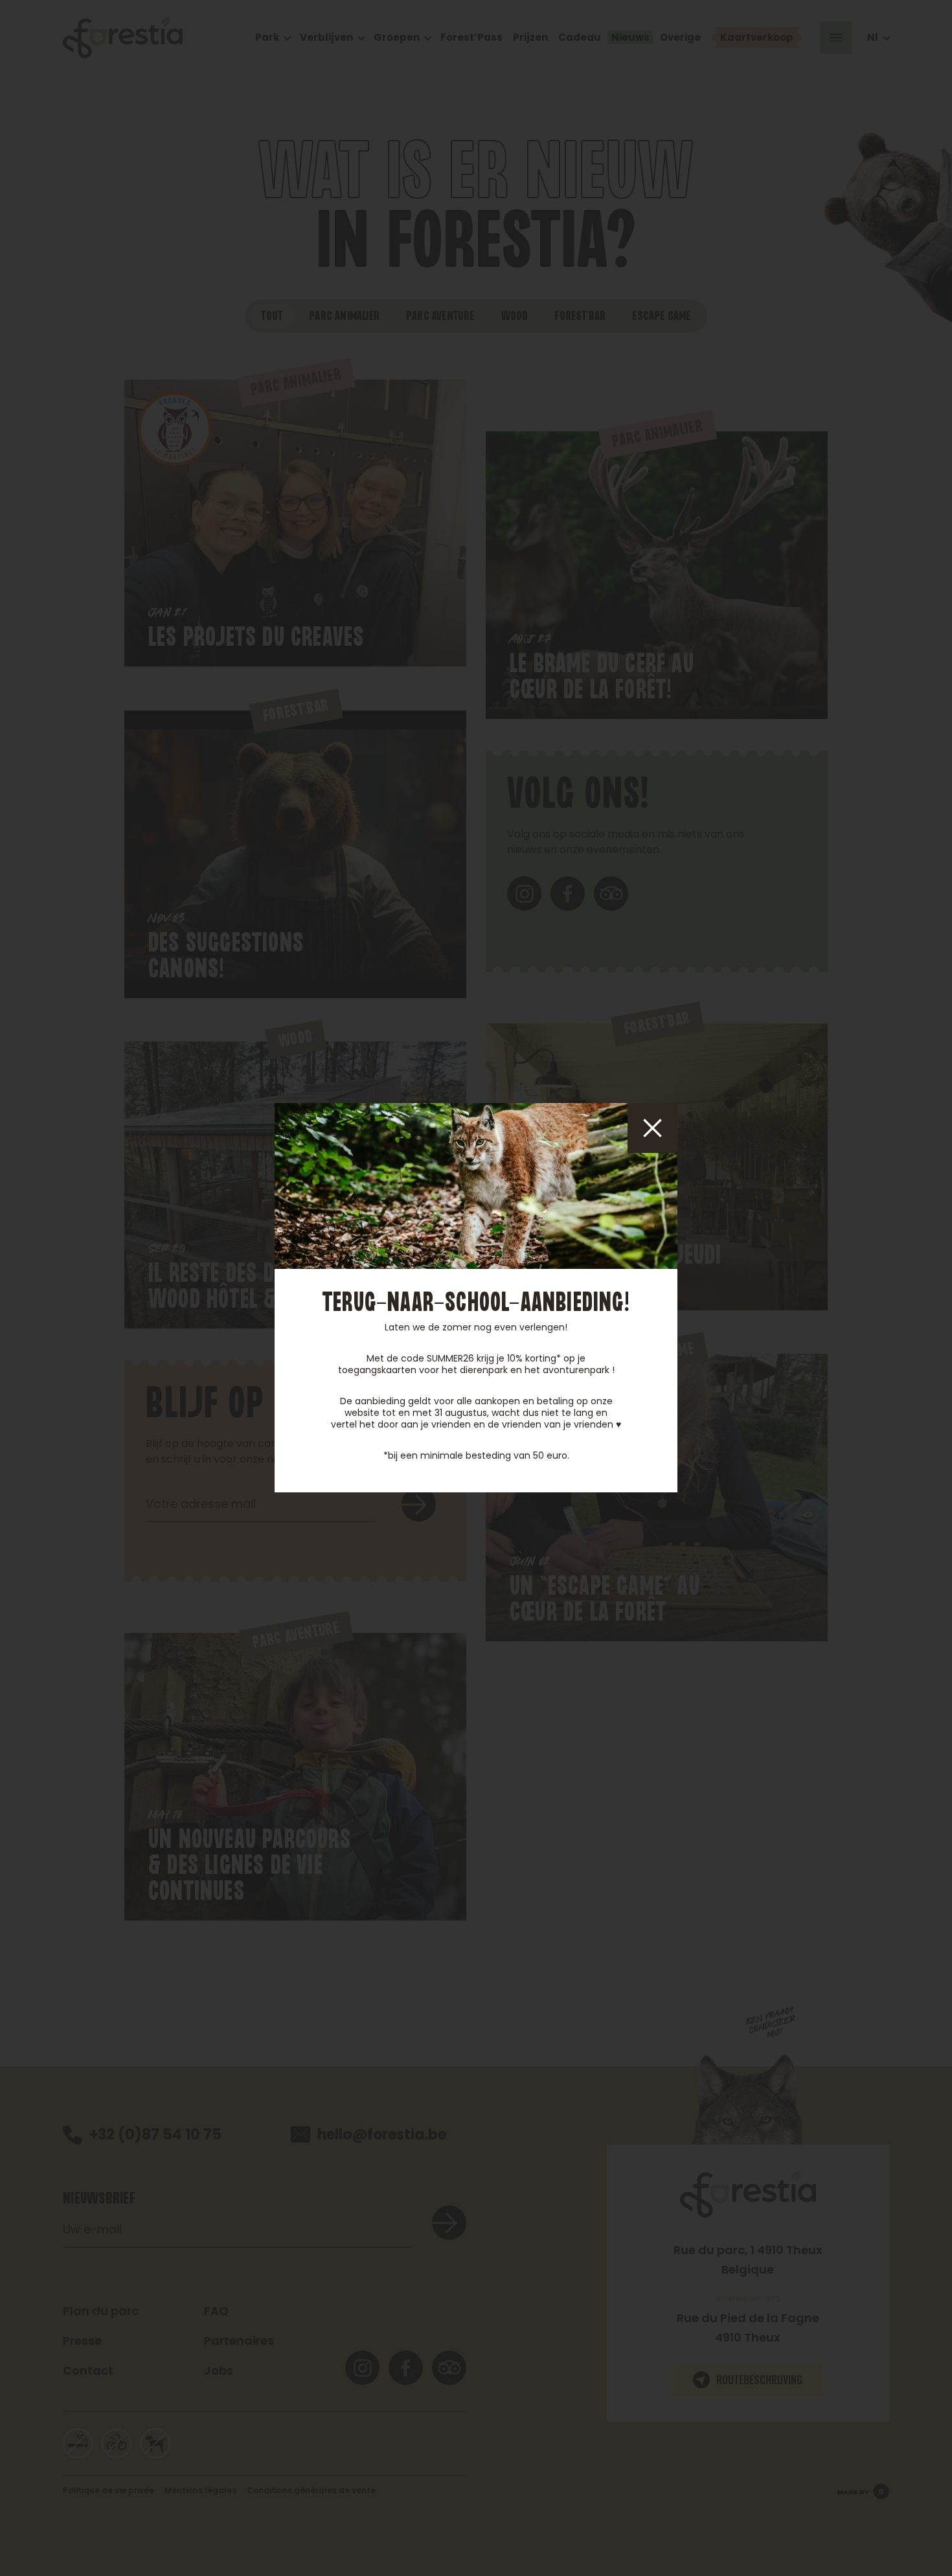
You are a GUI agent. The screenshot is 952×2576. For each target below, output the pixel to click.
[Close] (652, 1128)
